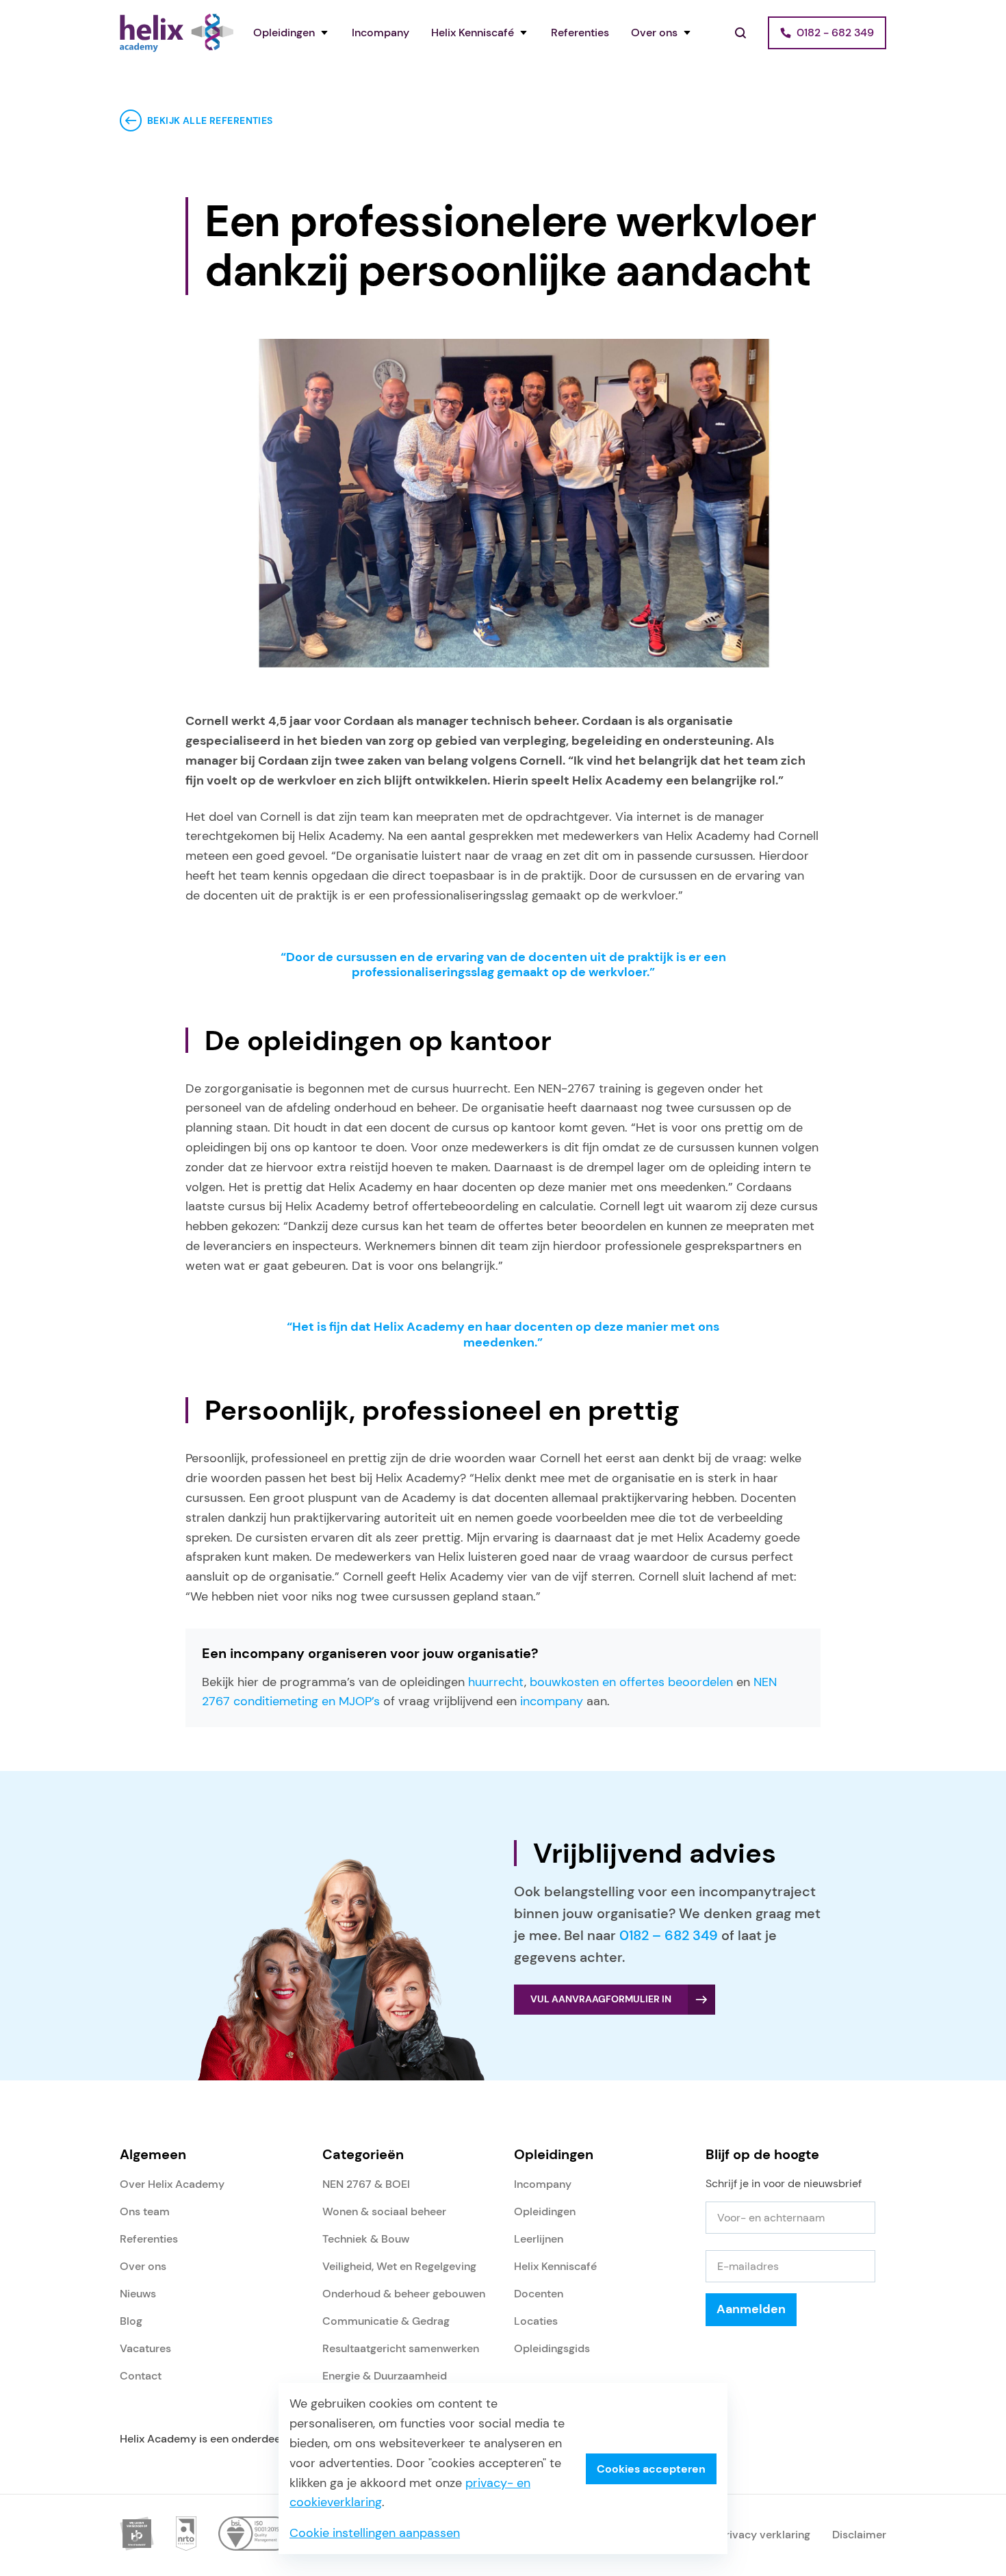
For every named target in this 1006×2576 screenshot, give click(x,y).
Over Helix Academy (172, 2184)
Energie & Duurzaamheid (385, 2376)
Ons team (145, 2211)
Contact (141, 2376)
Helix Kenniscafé (473, 33)
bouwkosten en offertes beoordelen (631, 1682)
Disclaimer (859, 2535)
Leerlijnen (539, 2239)
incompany (552, 1701)
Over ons (654, 33)
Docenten (539, 2294)
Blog (131, 2321)
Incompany (381, 33)
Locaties (536, 2321)
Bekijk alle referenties (210, 120)
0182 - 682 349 (835, 33)
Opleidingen (284, 33)
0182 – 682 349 (669, 1935)
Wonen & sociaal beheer (384, 2211)
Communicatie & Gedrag (386, 2321)
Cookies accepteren (651, 2469)
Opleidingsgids (552, 2348)
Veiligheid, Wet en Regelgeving (399, 2266)
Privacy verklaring (765, 2535)
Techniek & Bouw (366, 2239)
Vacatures (145, 2348)
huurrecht (496, 1682)
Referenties (580, 33)
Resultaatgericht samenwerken (401, 2348)
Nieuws (138, 2294)
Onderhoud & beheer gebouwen (404, 2294)
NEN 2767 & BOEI (366, 2184)
